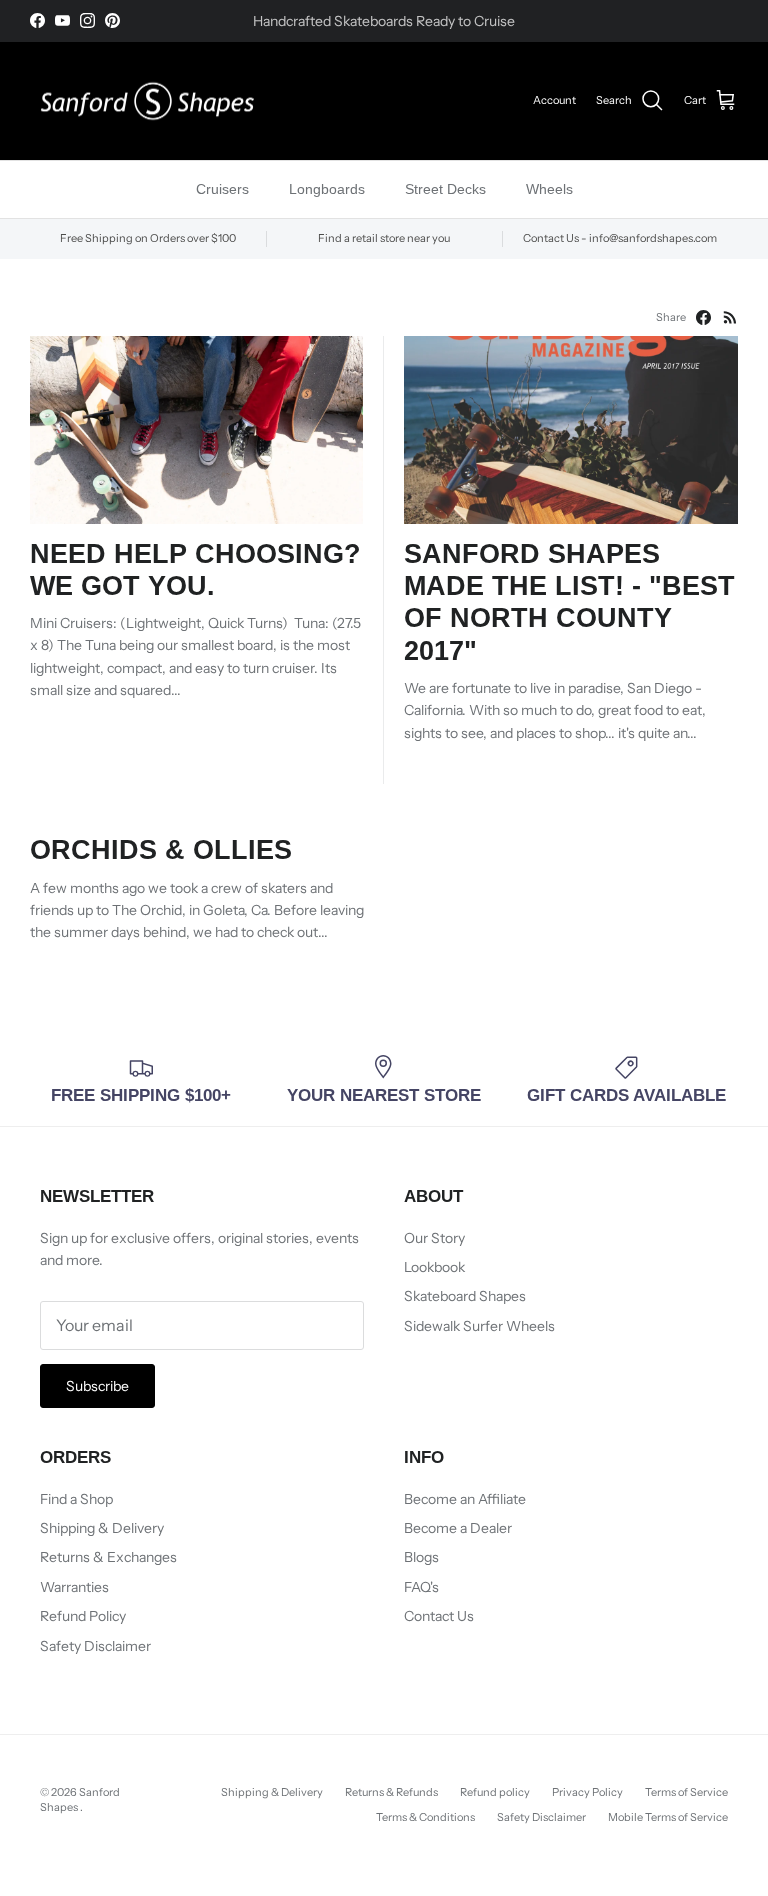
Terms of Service (686, 1792)
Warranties (74, 1587)
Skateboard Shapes (465, 1296)
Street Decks (445, 189)
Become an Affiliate (465, 1499)
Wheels (549, 189)
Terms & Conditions (425, 1817)
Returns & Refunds (391, 1792)
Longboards (327, 189)
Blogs (421, 1557)
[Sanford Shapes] (147, 101)
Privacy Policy (587, 1792)
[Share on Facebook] (703, 317)
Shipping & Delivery (102, 1528)
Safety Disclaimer (95, 1646)
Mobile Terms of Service (668, 1817)
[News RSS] (730, 317)
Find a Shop (76, 1499)
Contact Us (439, 1616)
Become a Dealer (458, 1528)
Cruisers (222, 189)
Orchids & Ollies (161, 850)
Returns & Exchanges (108, 1557)
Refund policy (495, 1792)
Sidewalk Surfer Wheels (479, 1326)
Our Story (434, 1238)
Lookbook (434, 1267)
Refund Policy (83, 1616)
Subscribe (97, 1386)
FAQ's (421, 1587)
